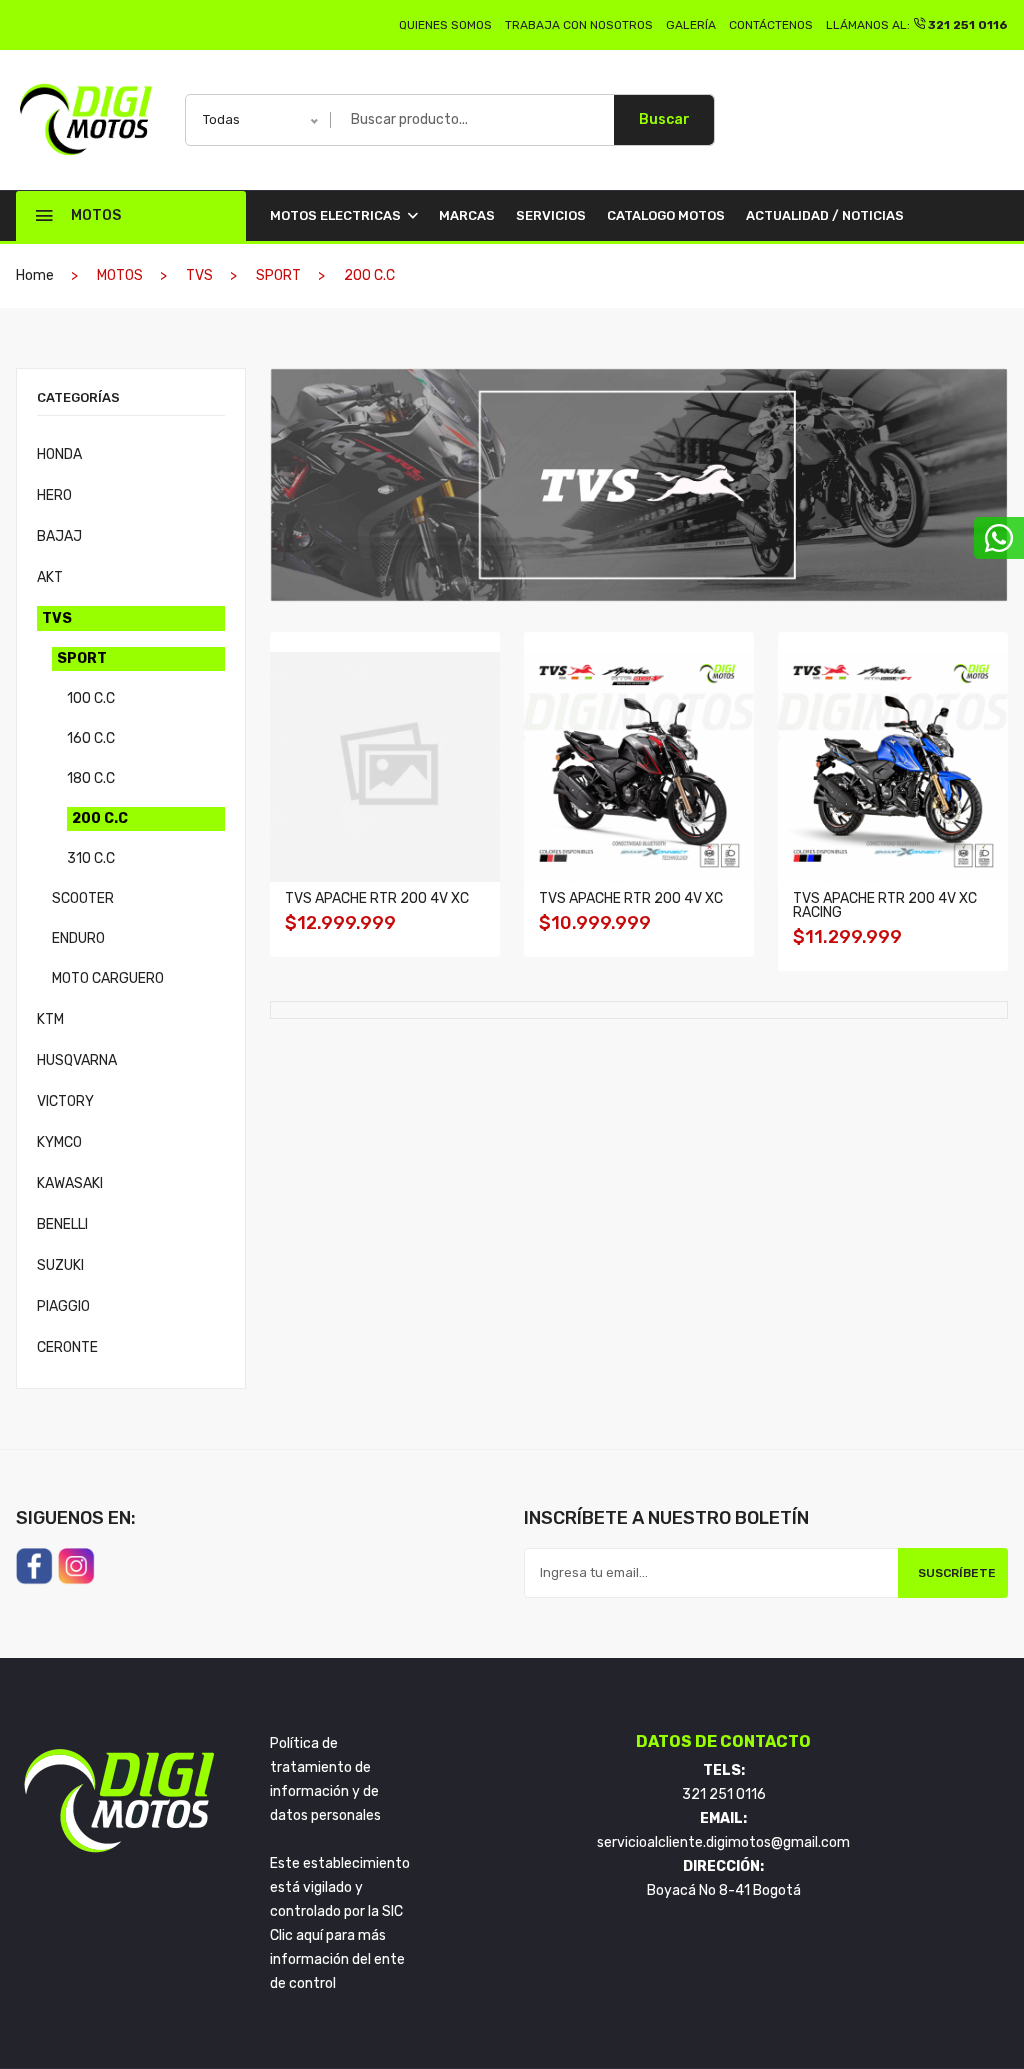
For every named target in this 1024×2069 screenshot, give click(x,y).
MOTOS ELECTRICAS (337, 215)
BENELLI (62, 1224)
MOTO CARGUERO (108, 978)
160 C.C (91, 738)
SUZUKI (60, 1265)
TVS (57, 618)
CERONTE (67, 1347)
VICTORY (65, 1101)
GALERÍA (691, 25)
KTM (50, 1019)
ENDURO (78, 938)
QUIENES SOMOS (445, 25)
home (35, 275)
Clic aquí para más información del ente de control (337, 1959)
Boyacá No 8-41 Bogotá (724, 1890)
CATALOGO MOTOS (666, 215)
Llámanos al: (917, 25)
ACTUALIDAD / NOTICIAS (825, 215)
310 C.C (91, 858)
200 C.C (100, 818)
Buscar (664, 119)
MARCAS (467, 215)
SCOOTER (83, 898)
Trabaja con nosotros (579, 25)
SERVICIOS (551, 215)
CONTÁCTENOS (771, 25)
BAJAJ (59, 536)
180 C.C (91, 778)
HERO (54, 495)
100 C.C (91, 698)
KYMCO (59, 1142)
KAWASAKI (70, 1183)
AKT (50, 577)
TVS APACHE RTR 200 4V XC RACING (885, 905)
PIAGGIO (63, 1306)
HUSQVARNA (77, 1060)
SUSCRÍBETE (957, 1573)
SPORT (82, 658)
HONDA (59, 454)
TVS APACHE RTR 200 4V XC (377, 898)
